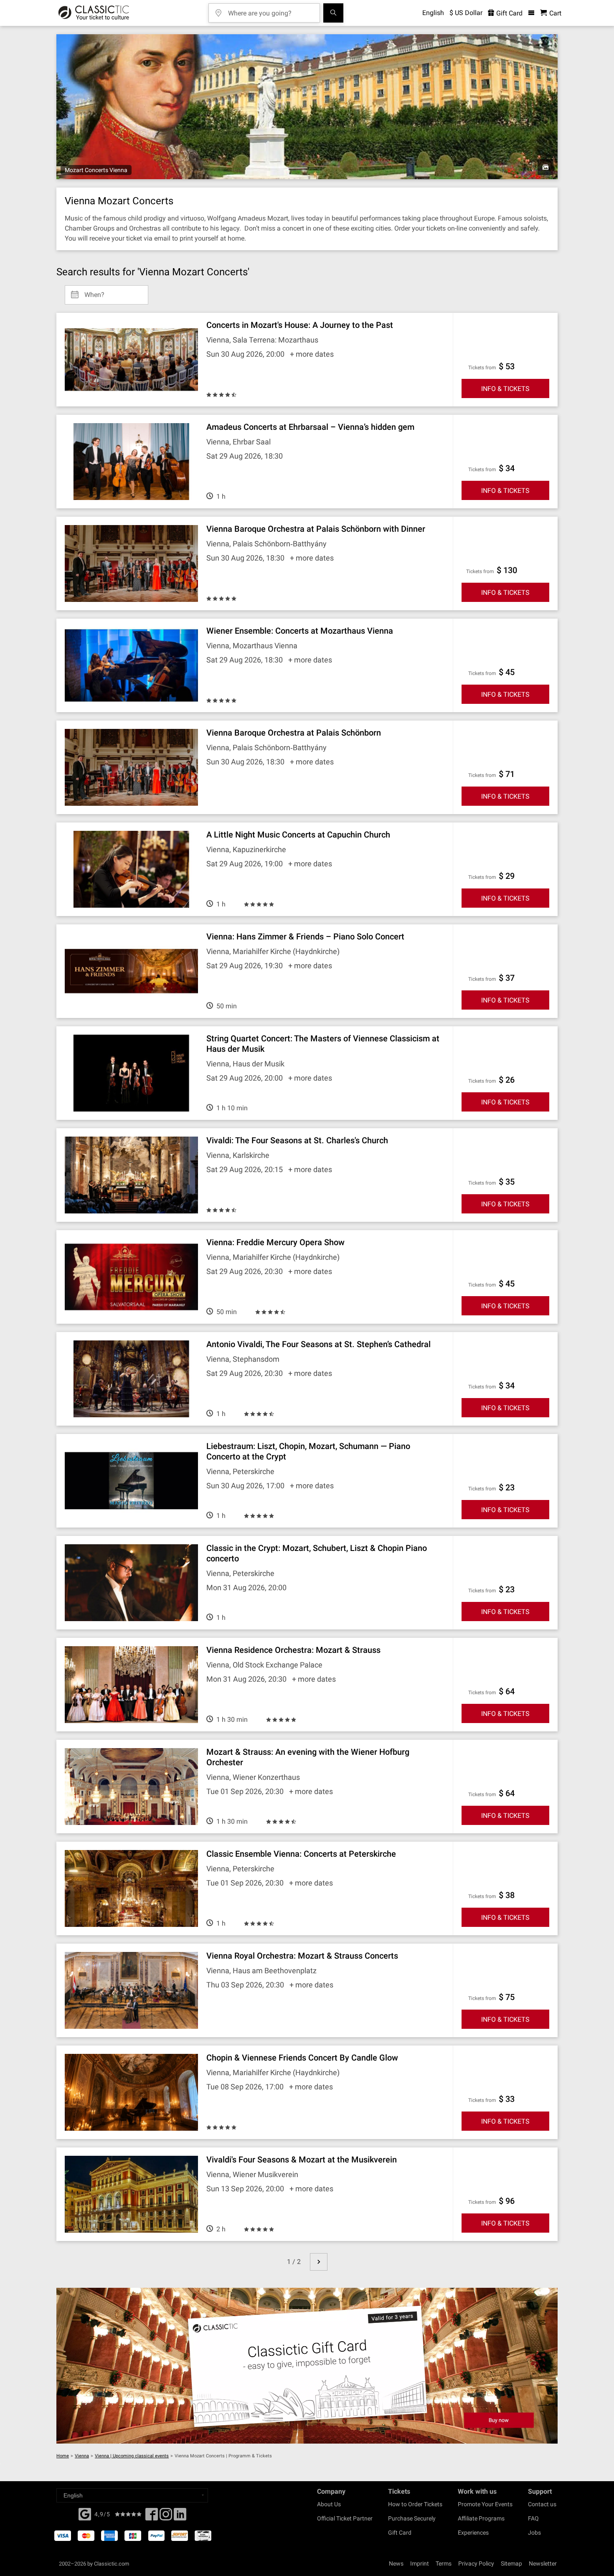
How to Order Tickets (415, 2504)
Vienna (82, 2456)
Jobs (534, 2533)
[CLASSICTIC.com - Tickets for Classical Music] (94, 13)
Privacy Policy (476, 2563)
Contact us (542, 2504)
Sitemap (511, 2563)
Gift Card (509, 13)
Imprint (420, 2563)
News (396, 2563)
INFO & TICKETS (505, 389)
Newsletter (543, 2563)
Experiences (473, 2533)
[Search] (333, 13)
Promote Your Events (485, 2504)
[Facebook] (85, 2513)
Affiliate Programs (481, 2518)
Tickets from (482, 368)
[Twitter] (166, 2517)
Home (63, 2456)
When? (94, 292)
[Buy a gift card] (307, 2366)
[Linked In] (180, 2517)
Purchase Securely (412, 2518)
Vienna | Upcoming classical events (132, 2456)
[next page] (319, 2262)
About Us (329, 2504)
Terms (444, 2563)
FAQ (533, 2518)
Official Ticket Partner (345, 2518)
